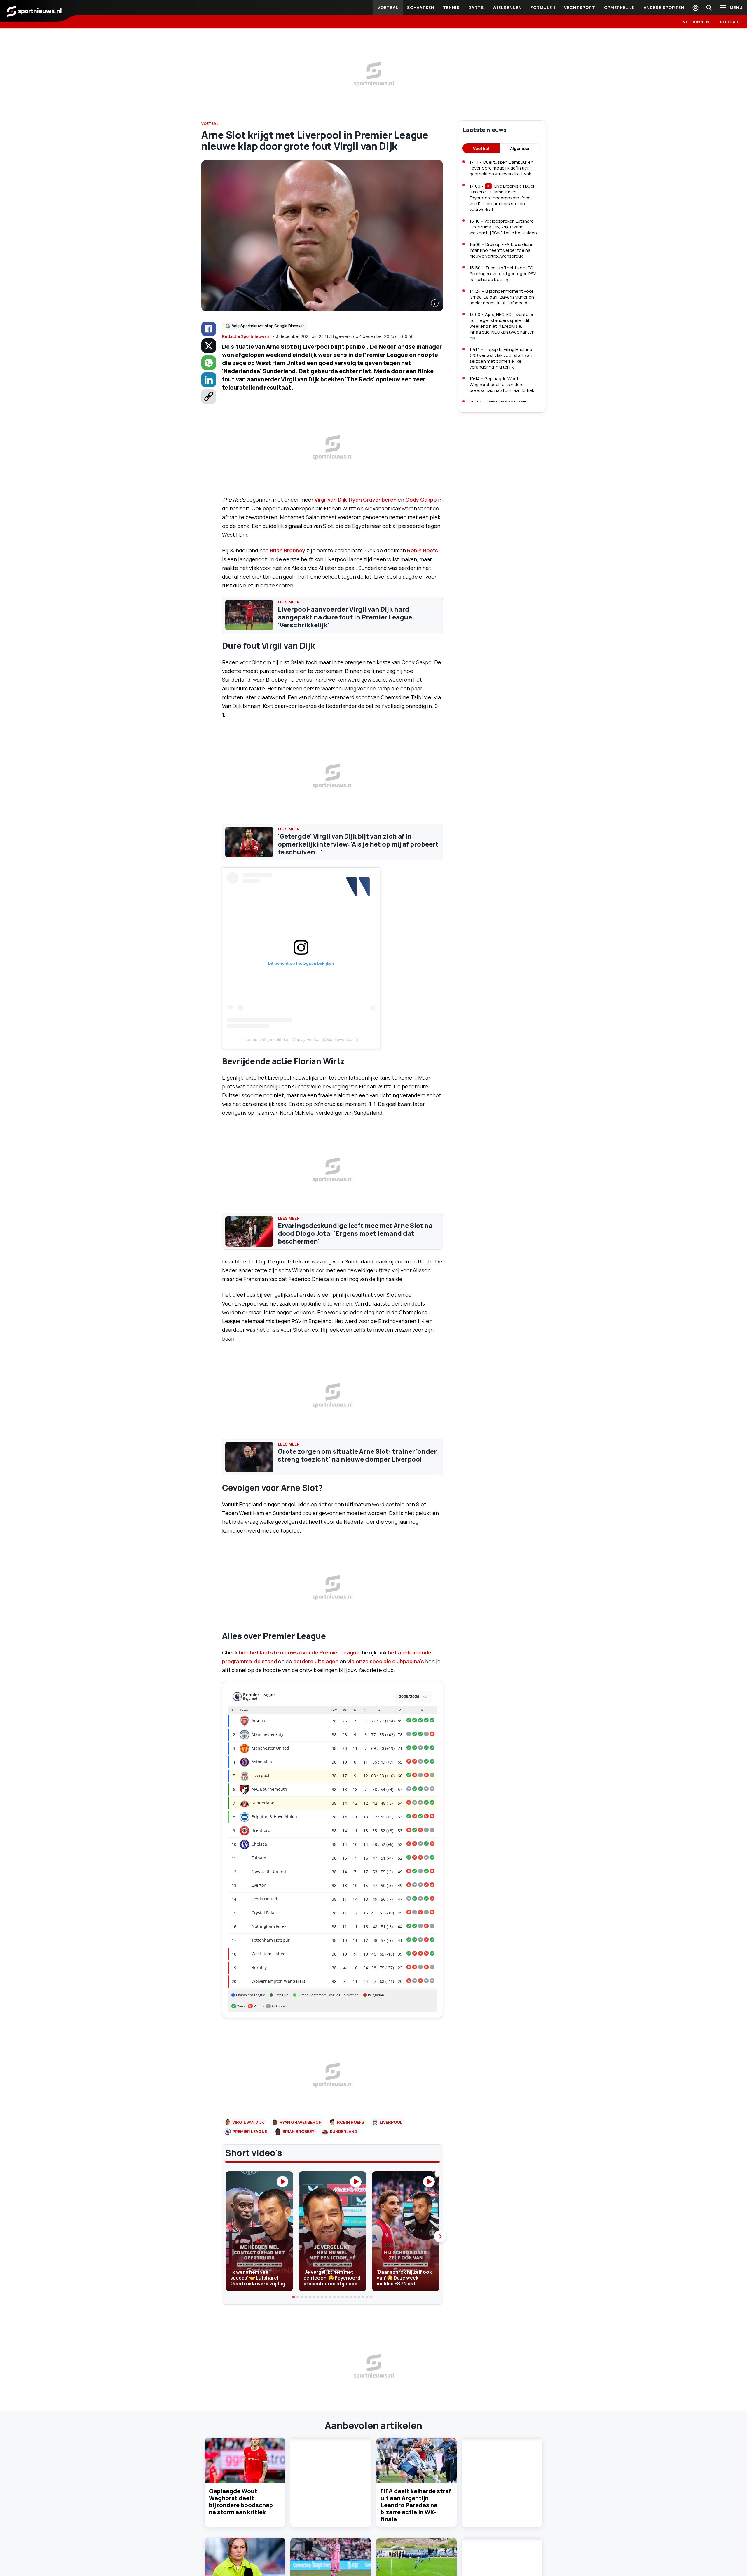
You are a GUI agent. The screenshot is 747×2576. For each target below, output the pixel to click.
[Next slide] (440, 2236)
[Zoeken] (709, 8)
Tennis (451, 7)
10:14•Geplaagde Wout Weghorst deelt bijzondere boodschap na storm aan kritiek (502, 384)
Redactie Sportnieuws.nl (247, 336)
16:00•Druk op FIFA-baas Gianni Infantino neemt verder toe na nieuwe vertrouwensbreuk (502, 250)
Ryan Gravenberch (373, 500)
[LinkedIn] (209, 380)
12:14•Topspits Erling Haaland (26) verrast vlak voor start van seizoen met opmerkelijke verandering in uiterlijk (501, 358)
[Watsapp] (209, 363)
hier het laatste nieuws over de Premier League (299, 1652)
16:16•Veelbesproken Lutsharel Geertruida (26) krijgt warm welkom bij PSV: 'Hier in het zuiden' (503, 227)
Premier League (250, 2131)
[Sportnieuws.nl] (34, 11)
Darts (476, 7)
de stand (266, 1661)
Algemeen (520, 148)
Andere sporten (664, 7)
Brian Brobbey (288, 550)
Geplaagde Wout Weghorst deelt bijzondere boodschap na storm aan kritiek (241, 2501)
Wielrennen (507, 7)
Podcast (731, 22)
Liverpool (391, 2122)
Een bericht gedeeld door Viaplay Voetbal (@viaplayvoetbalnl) (301, 1039)
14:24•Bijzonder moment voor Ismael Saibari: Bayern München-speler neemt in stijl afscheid (503, 297)
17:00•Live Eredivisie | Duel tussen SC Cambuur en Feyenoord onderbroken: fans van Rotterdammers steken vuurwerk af (502, 198)
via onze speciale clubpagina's (386, 1661)
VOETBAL (210, 124)
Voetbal (388, 7)
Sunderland (343, 2131)
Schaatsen (421, 7)
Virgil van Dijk (331, 500)
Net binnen (696, 22)
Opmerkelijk (619, 7)
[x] (209, 346)
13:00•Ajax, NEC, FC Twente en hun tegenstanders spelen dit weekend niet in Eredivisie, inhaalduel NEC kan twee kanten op (502, 326)
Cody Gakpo (421, 500)
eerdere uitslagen (315, 1661)
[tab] (294, 2297)
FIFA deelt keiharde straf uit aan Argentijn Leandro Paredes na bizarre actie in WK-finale (416, 2505)
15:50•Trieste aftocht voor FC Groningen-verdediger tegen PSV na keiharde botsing (503, 274)
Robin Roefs (423, 550)
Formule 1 (543, 7)
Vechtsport (580, 7)
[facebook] (209, 329)
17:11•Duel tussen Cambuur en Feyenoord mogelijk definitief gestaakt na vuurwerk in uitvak (501, 168)
